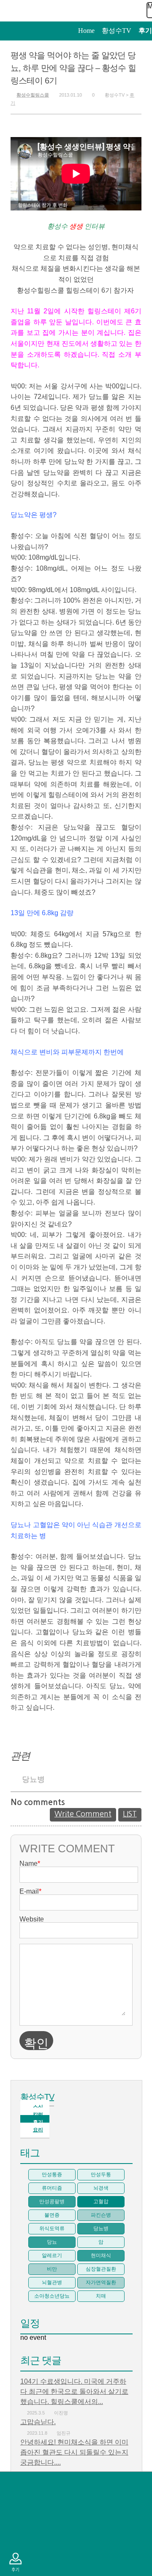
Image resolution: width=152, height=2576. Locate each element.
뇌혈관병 (52, 2282)
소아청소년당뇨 (52, 2296)
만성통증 (52, 2175)
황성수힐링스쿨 (33, 95)
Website (32, 1919)
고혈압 (101, 2201)
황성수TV (37, 2097)
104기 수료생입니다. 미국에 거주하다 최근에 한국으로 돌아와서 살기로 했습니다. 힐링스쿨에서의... (74, 2391)
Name (30, 1864)
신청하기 (15, 2510)
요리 (38, 2130)
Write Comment (83, 1814)
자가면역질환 (101, 2282)
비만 (52, 2269)
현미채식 (101, 2255)
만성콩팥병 (52, 2201)
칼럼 (15, 2536)
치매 (101, 2296)
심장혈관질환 (101, 2269)
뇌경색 (101, 2188)
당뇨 (52, 2242)
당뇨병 (33, 1779)
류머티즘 (52, 2188)
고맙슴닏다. (38, 2422)
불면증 (52, 2215)
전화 (15, 2485)
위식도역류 (52, 2228)
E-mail (30, 1892)
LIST (130, 1814)
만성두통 (101, 2175)
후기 (15, 2562)
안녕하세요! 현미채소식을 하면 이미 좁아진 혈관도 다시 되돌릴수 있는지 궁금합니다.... (74, 2452)
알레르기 (52, 2255)
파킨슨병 (101, 2215)
